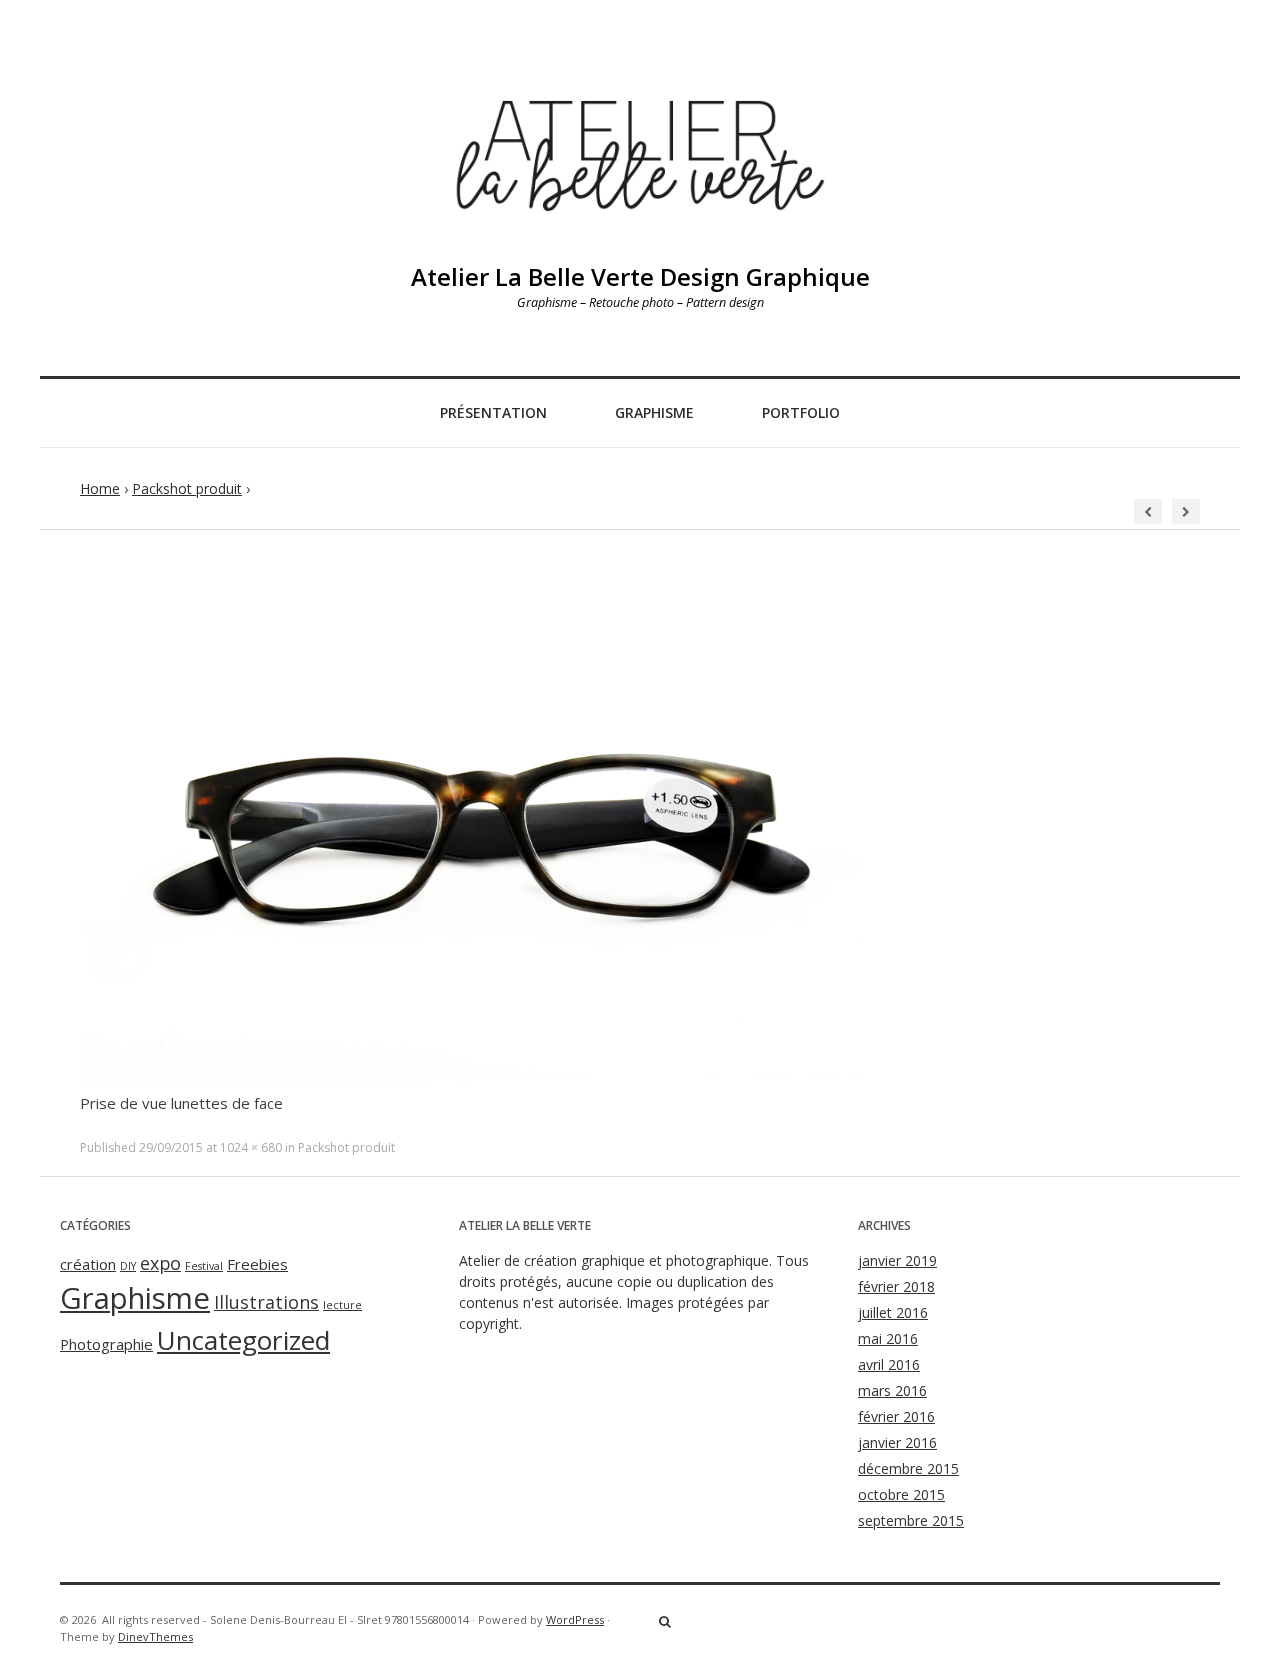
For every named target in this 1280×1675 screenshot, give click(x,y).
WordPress (575, 1619)
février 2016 (896, 1416)
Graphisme (654, 412)
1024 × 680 (251, 1147)
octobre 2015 (901, 1494)
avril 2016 (889, 1364)
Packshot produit (187, 488)
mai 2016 (888, 1338)
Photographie (106, 1344)
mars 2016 (892, 1390)
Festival (204, 1266)
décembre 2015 (908, 1468)
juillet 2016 (893, 1312)
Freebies (257, 1264)
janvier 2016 (897, 1442)
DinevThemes (155, 1636)
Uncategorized (243, 1340)
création (88, 1264)
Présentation (493, 412)
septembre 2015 (911, 1520)
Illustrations (266, 1302)
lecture (342, 1305)
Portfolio (801, 412)
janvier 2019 (897, 1260)
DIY (128, 1266)
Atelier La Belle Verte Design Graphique (640, 276)
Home (100, 488)
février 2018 (896, 1286)
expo (160, 1263)
